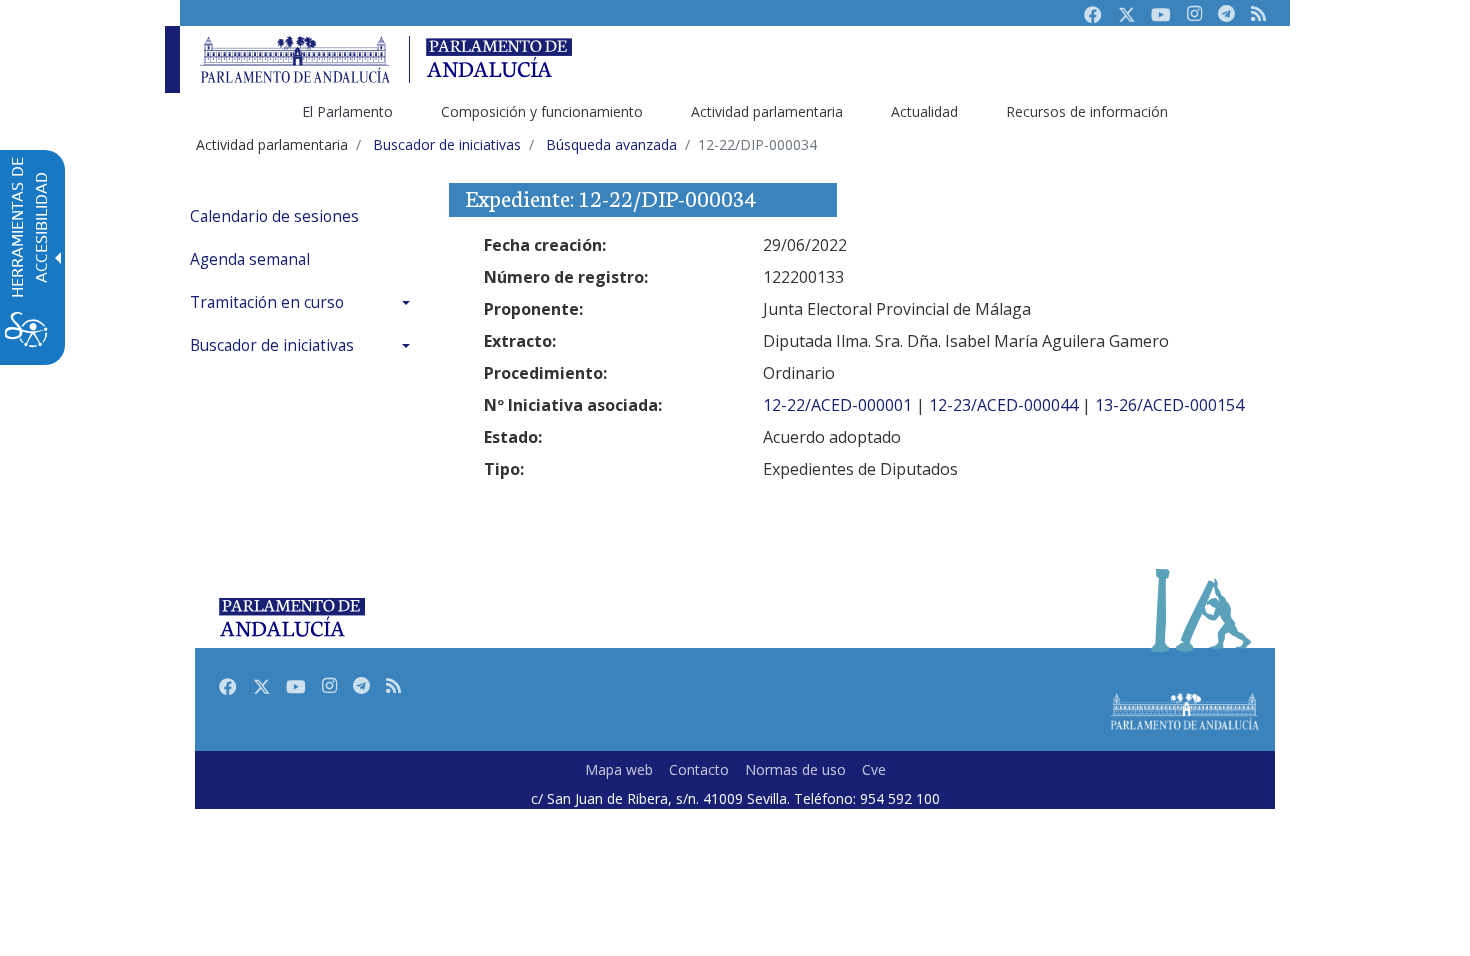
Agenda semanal (250, 259)
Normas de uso (795, 769)
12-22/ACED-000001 (837, 405)
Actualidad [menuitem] (924, 111)
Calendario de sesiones (274, 216)
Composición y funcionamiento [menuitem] (542, 111)
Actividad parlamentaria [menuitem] (767, 111)
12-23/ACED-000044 (1003, 405)
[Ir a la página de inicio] (295, 59)
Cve (874, 769)
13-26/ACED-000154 (1169, 405)
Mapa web (619, 769)
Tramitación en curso (267, 302)
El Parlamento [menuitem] (347, 111)
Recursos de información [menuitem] (1087, 111)
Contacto (699, 769)
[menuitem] (305, 216)
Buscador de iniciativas (272, 345)
